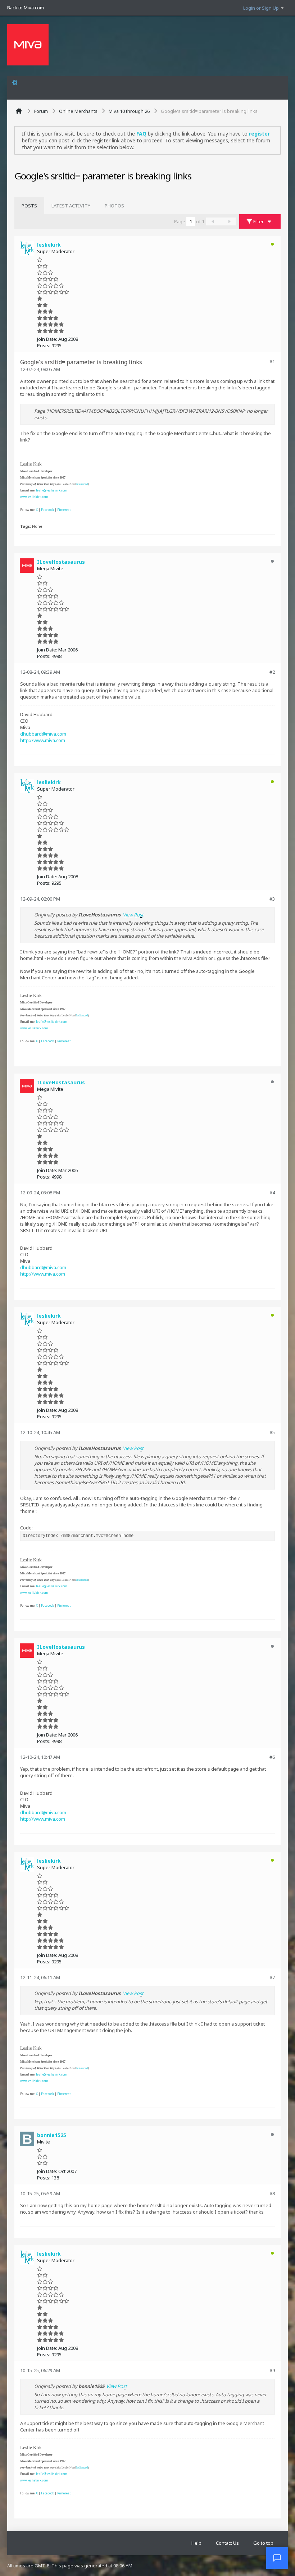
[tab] (29, 206)
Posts (29, 206)
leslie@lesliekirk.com (52, 490)
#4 (272, 1193)
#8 (272, 2193)
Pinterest (64, 510)
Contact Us (227, 2543)
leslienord (82, 484)
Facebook (47, 510)
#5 (272, 1432)
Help (196, 2543)
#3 (272, 899)
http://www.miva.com (43, 740)
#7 (272, 1977)
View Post (133, 915)
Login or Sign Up (261, 8)
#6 (272, 1757)
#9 (272, 2370)
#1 (272, 361)
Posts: (44, 346)
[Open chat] (277, 2558)
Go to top (263, 2543)
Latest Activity (71, 206)
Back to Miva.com (26, 8)
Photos (114, 206)
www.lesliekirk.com (34, 497)
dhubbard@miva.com (43, 734)
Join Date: (47, 339)
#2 (272, 672)
